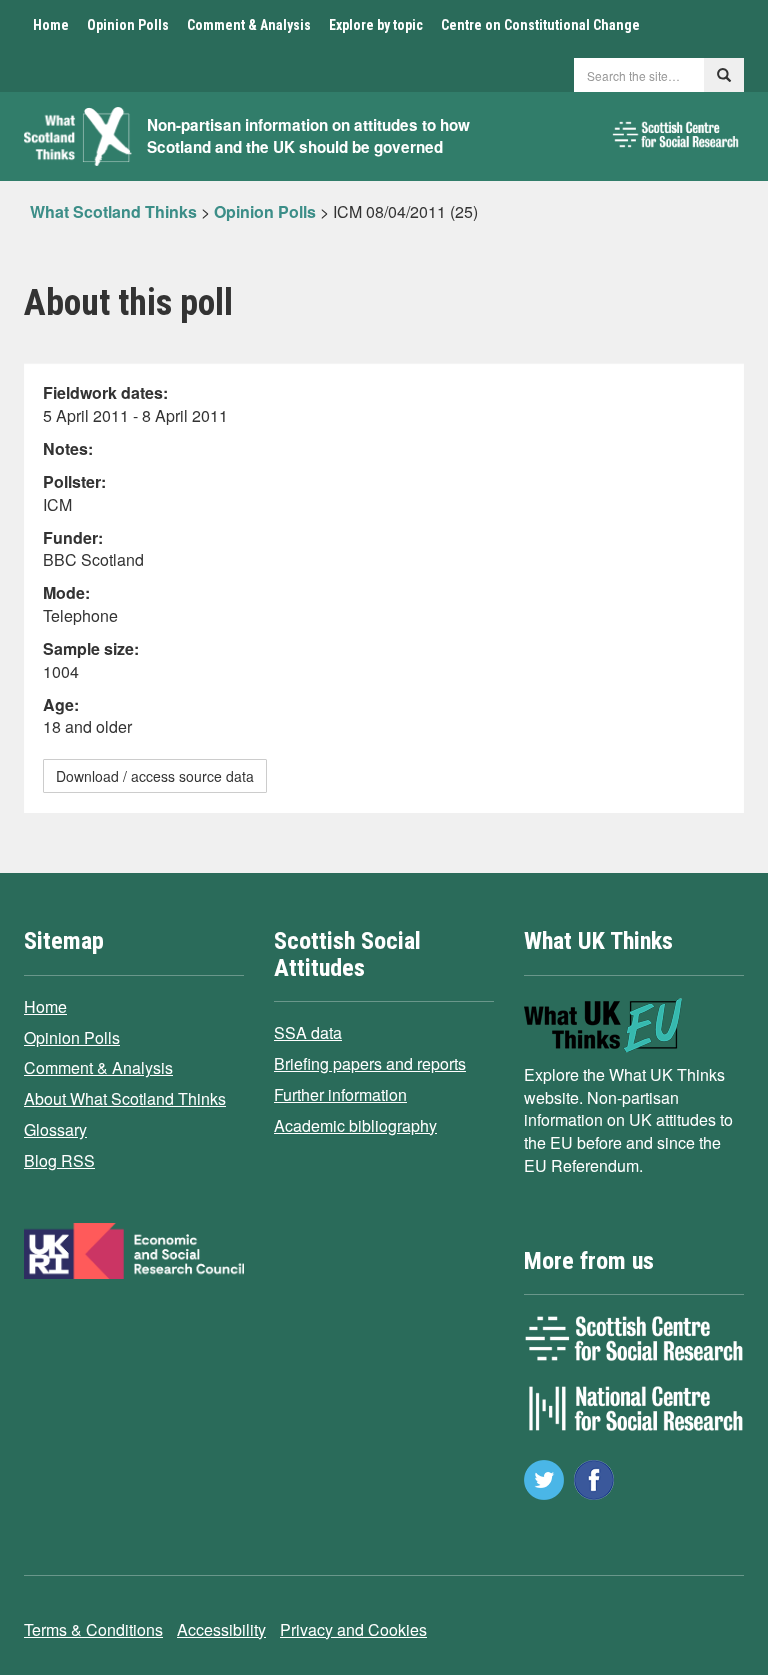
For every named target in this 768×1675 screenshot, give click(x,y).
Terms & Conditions (93, 1629)
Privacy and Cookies (353, 1629)
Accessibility (221, 1629)
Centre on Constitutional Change (540, 25)
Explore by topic (376, 25)
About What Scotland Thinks (125, 1098)
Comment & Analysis (249, 25)
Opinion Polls (128, 25)
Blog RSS (59, 1160)
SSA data (308, 1032)
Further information (340, 1094)
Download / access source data (155, 776)
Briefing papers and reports (370, 1063)
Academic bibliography (355, 1125)
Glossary (55, 1129)
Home (51, 25)
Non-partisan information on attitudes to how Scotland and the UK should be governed (308, 136)
